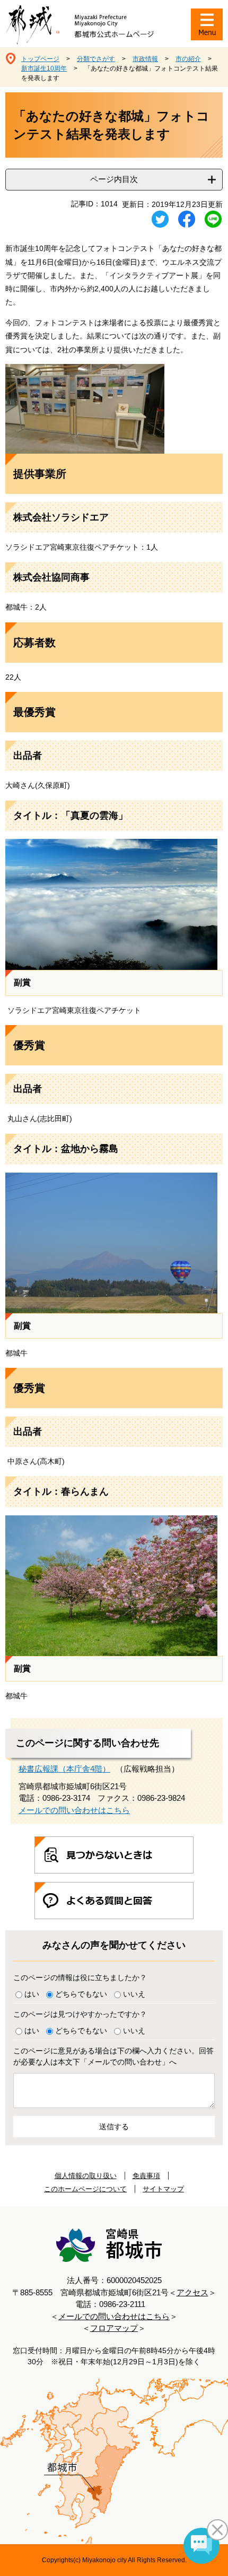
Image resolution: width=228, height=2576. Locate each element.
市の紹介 (188, 59)
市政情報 (145, 59)
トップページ (40, 59)
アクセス (192, 2292)
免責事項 (146, 2176)
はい (32, 1994)
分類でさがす (96, 59)
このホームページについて (85, 2189)
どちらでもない (81, 1994)
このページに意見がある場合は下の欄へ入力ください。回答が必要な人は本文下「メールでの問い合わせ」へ (113, 2056)
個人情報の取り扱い (86, 2176)
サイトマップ (163, 2189)
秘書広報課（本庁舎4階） (64, 1769)
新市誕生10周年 (44, 68)
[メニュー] (207, 24)
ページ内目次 (114, 179)
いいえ (134, 1994)
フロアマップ (114, 2328)
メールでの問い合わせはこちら (74, 1810)
